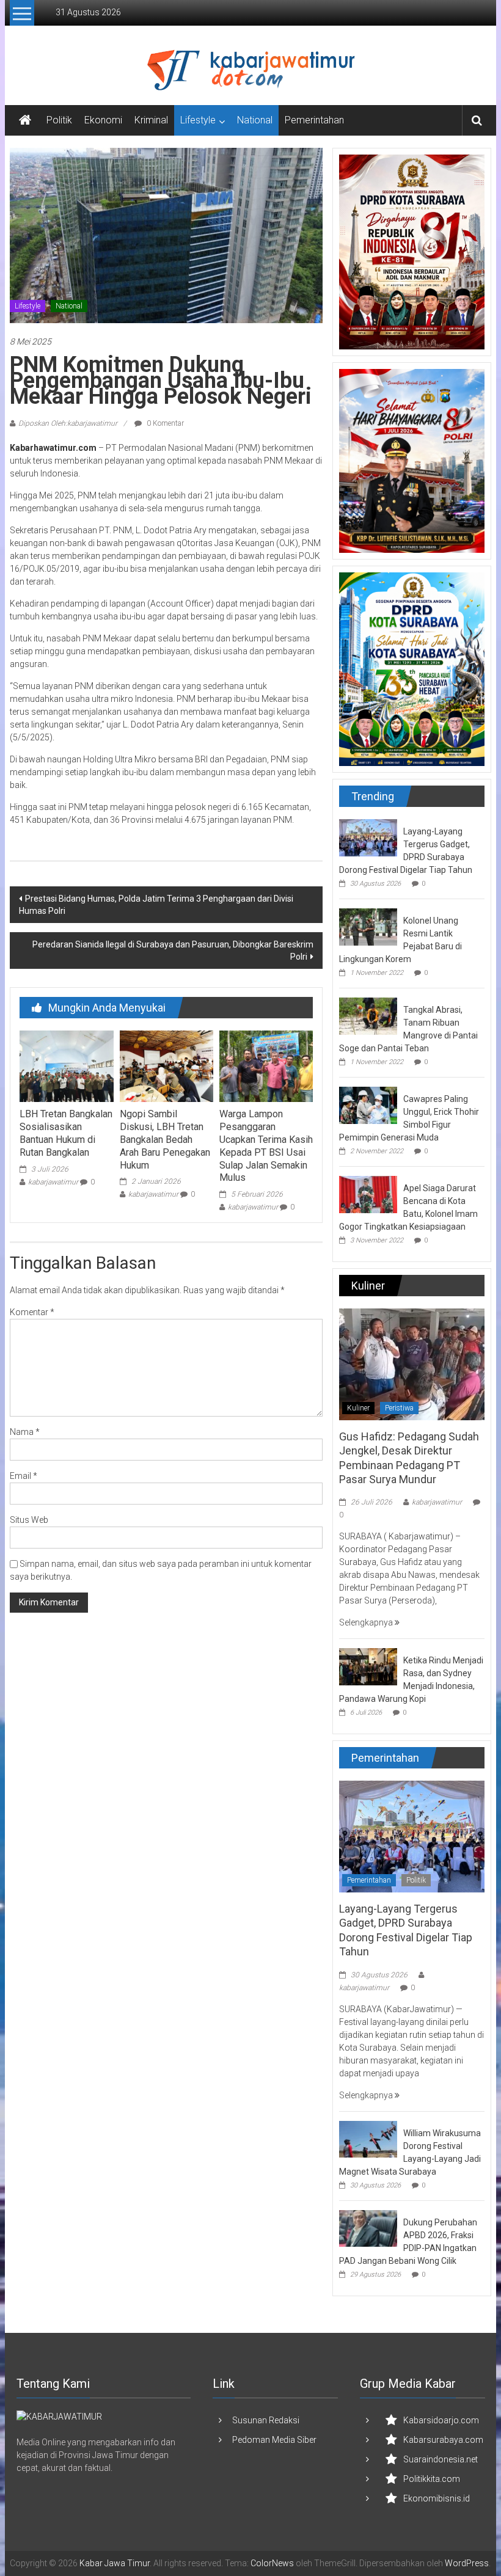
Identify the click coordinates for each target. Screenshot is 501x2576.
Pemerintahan (314, 120)
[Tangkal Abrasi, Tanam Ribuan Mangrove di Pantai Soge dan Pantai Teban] (368, 1015)
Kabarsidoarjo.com (441, 2420)
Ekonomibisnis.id (437, 2498)
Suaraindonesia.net (441, 2459)
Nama (25, 1432)
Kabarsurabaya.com (443, 2440)
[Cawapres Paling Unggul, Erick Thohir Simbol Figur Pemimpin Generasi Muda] (368, 1104)
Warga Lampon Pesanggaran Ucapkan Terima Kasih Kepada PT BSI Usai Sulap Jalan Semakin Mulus (266, 1146)
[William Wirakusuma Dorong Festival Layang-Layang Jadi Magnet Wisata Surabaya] (368, 2139)
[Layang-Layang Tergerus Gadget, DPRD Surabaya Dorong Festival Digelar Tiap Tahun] (368, 837)
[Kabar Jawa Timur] (25, 120)
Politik (59, 120)
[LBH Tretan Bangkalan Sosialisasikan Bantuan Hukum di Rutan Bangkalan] (66, 1065)
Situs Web (29, 1520)
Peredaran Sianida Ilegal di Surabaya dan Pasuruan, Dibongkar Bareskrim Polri (173, 950)
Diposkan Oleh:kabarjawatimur (68, 423)
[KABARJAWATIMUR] (59, 2417)
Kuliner (358, 1408)
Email (24, 1476)
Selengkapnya (367, 1622)
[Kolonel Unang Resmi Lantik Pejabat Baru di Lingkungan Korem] (368, 926)
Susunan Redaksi (266, 2420)
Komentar (32, 1312)
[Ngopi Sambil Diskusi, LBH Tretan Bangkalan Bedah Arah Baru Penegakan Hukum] (166, 1065)
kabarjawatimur (53, 1182)
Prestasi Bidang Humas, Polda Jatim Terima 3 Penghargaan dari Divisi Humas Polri (156, 905)
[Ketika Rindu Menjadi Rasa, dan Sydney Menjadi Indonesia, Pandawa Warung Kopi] (368, 1666)
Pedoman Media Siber (274, 2440)
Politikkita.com (432, 2479)
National (255, 120)
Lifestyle (198, 120)
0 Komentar (164, 423)
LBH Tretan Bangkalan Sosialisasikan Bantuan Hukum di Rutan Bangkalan (66, 1133)
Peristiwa (399, 1408)
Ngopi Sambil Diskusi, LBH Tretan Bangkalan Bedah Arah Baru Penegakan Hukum (165, 1139)
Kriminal (151, 120)
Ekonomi (103, 120)
